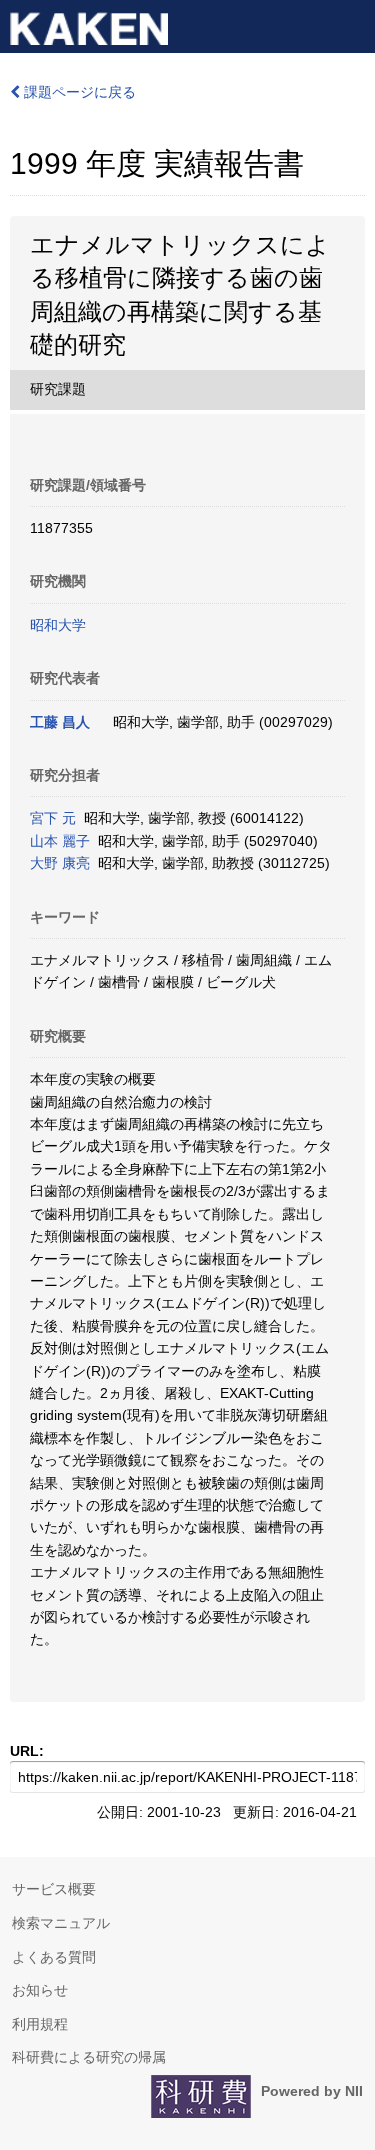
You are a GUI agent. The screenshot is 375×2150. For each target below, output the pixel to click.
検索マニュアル (61, 1923)
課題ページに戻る (78, 92)
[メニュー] (351, 24)
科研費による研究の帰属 (89, 2057)
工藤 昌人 (60, 722)
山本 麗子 (60, 841)
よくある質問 (54, 1957)
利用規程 (40, 2024)
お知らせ (40, 1990)
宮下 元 (53, 818)
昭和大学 (58, 625)
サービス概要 (54, 1889)
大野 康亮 (60, 863)
